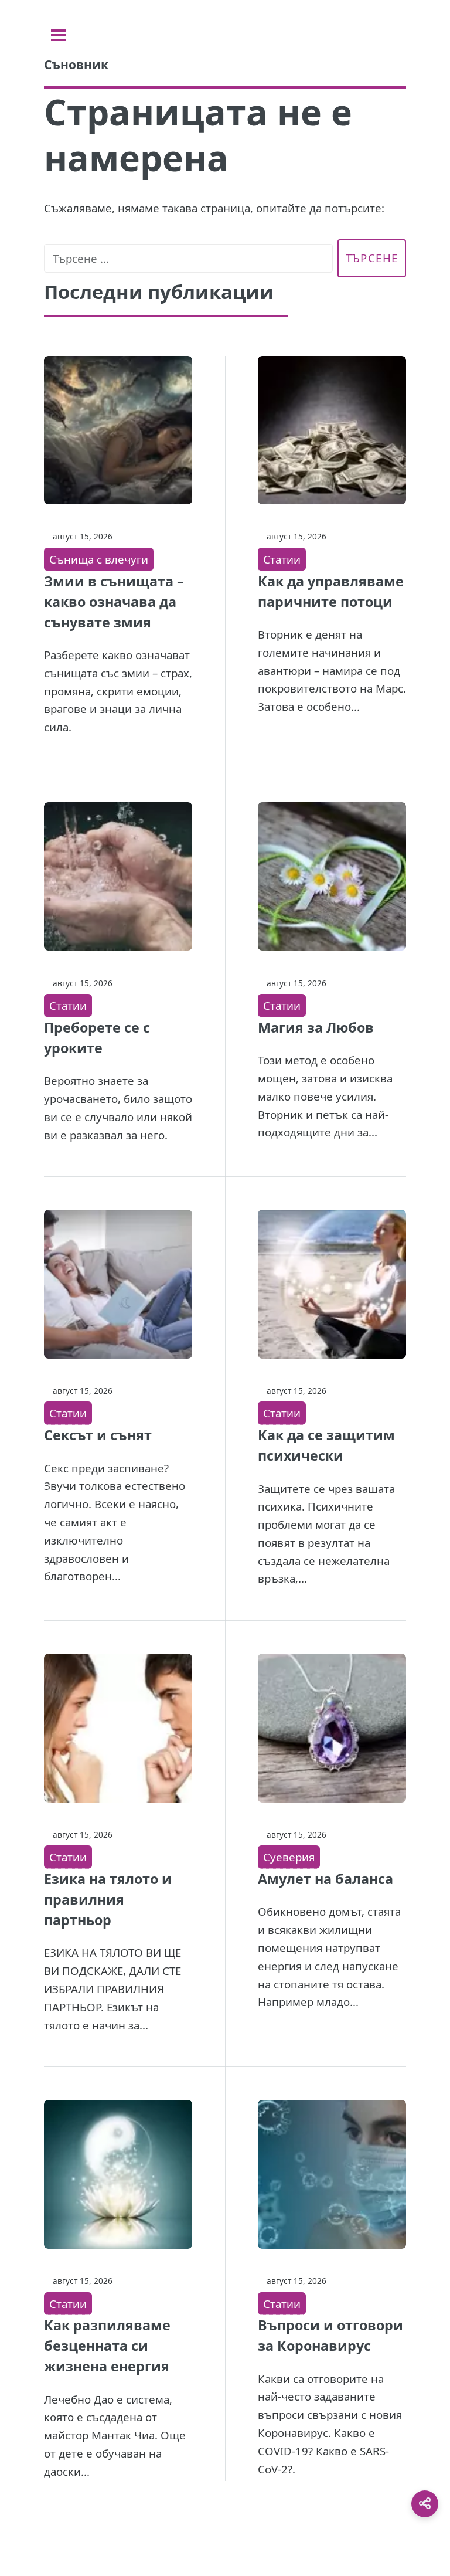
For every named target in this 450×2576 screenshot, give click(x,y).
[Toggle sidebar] (58, 35)
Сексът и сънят (98, 1435)
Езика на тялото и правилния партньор (108, 1899)
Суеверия (289, 1857)
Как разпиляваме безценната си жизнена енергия (107, 2346)
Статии (282, 559)
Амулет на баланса (325, 1879)
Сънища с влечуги (99, 559)
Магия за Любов (316, 1027)
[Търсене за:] (188, 258)
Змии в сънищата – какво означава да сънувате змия (114, 602)
